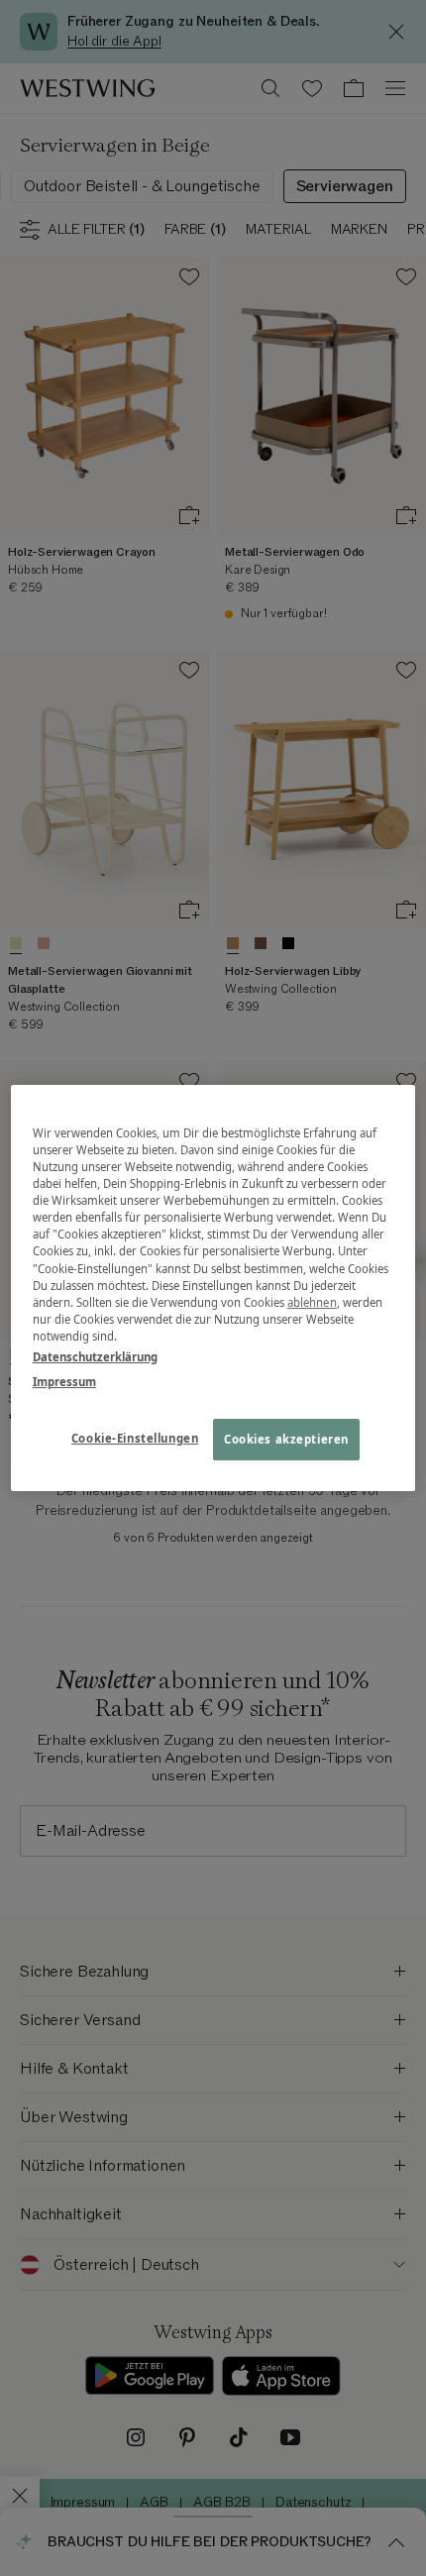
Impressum (64, 1382)
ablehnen (312, 1302)
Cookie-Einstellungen (135, 1438)
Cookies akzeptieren (286, 1439)
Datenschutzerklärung (95, 1357)
